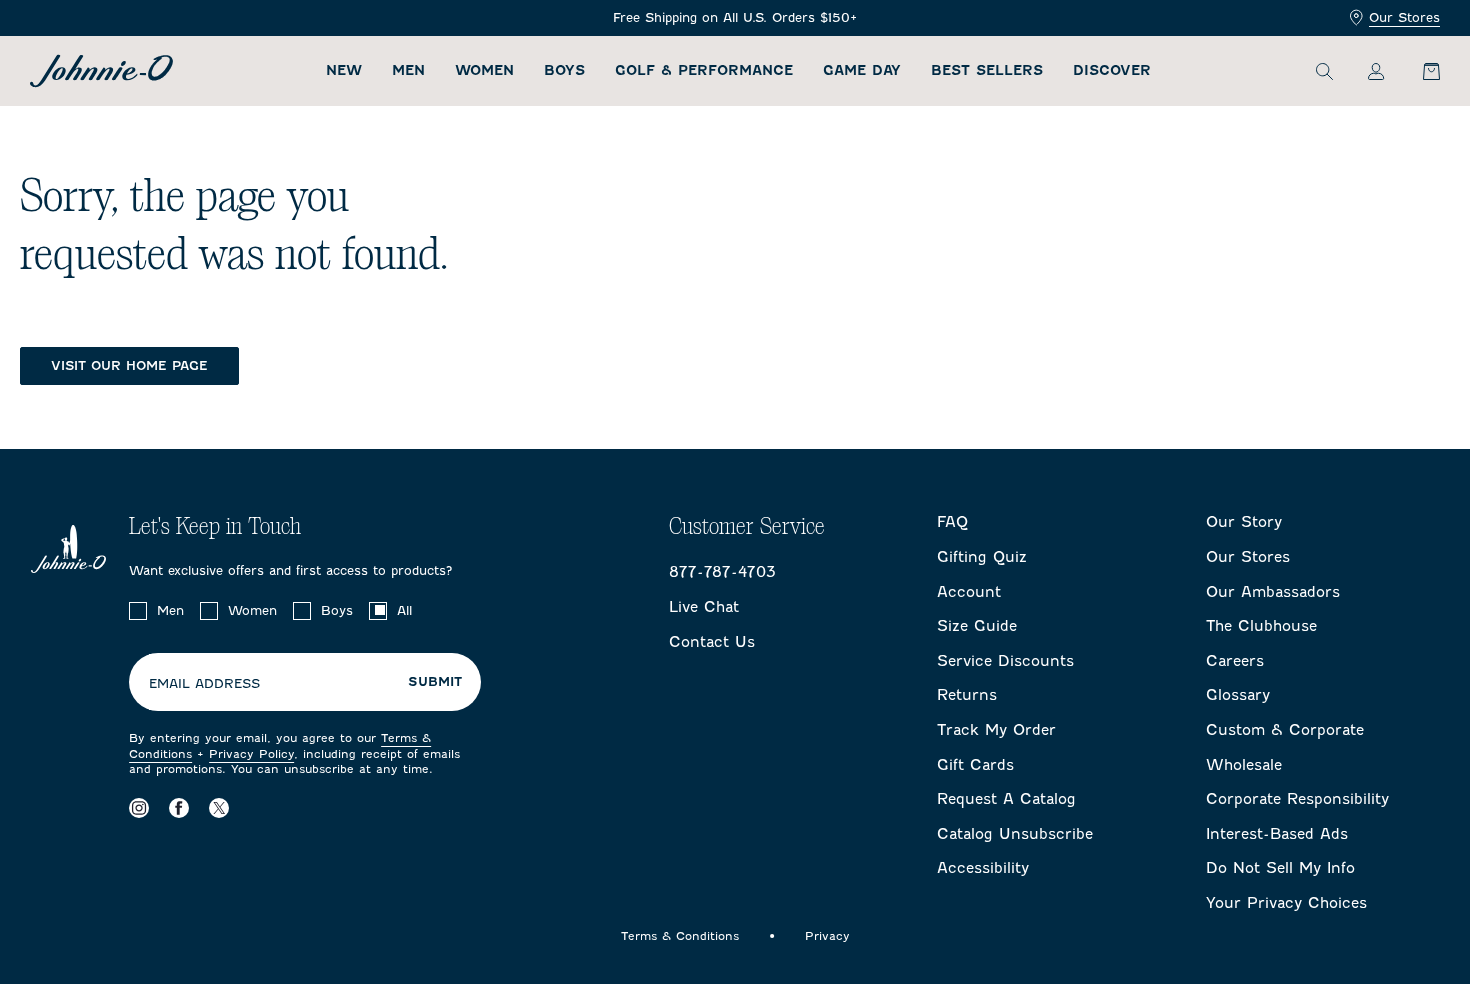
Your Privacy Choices (1286, 903)
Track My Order (996, 730)
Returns (967, 695)
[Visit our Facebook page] (179, 808)
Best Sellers (987, 70)
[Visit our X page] (219, 808)
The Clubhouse (1261, 626)
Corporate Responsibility (1297, 799)
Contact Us (712, 642)
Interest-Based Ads (1277, 834)
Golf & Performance (704, 70)
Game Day (862, 70)
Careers (1235, 661)
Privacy (827, 936)
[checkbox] (138, 611)
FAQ (952, 522)
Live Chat (704, 607)
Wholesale (1244, 765)
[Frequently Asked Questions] (735, 18)
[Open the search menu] (1324, 71)
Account (969, 592)
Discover (1112, 70)
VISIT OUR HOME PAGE (129, 365)
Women (484, 70)
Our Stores (1404, 17)
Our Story (1244, 522)
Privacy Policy (251, 754)
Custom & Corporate (1285, 730)
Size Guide (977, 626)
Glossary (1238, 695)
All (404, 610)
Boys (564, 70)
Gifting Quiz (982, 557)
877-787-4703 (722, 572)
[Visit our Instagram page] (139, 808)
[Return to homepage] (101, 71)
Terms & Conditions (680, 936)
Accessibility (983, 868)
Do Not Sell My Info (1280, 868)
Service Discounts (1005, 661)
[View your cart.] (1420, 71)
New (344, 70)
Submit (435, 682)
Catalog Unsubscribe (1015, 834)
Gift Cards (975, 765)
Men (408, 70)
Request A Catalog (1006, 799)
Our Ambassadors (1273, 592)
